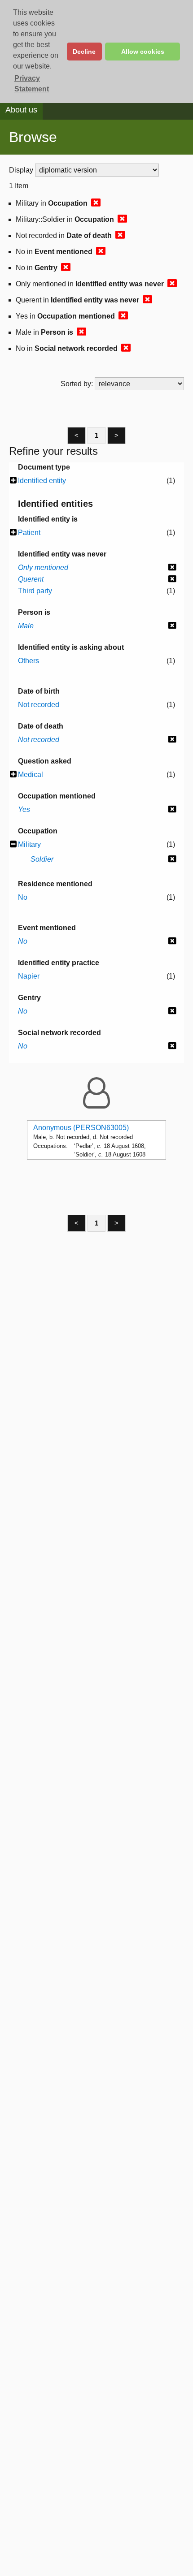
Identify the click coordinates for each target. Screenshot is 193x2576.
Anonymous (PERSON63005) (81, 1128)
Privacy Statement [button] (32, 84)
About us (21, 110)
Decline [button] (84, 52)
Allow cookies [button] (143, 52)
